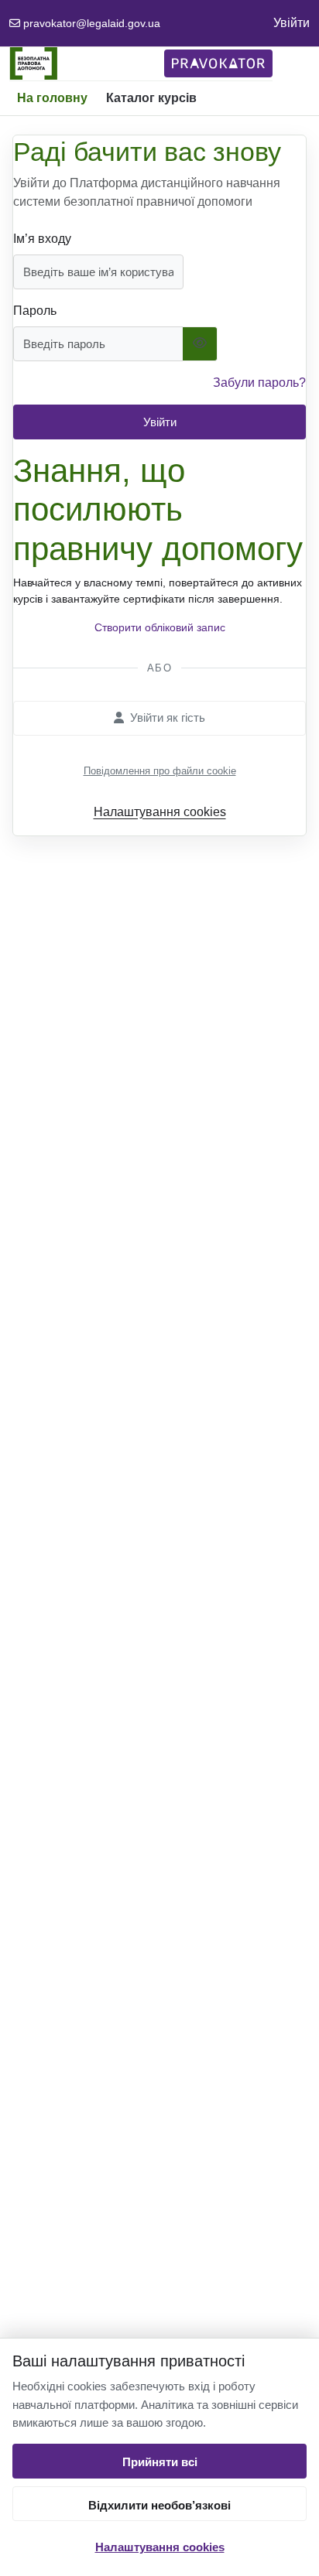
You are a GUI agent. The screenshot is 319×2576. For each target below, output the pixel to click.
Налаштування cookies (160, 2547)
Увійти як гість (168, 717)
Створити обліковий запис (160, 627)
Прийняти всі (160, 2462)
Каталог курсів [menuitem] (151, 98)
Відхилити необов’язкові (159, 2505)
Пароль (35, 311)
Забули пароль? (259, 383)
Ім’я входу (42, 239)
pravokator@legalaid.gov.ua (92, 23)
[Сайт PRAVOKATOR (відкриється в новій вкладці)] (218, 63)
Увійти (292, 23)
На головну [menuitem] (52, 98)
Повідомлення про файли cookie (160, 771)
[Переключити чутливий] (200, 344)
